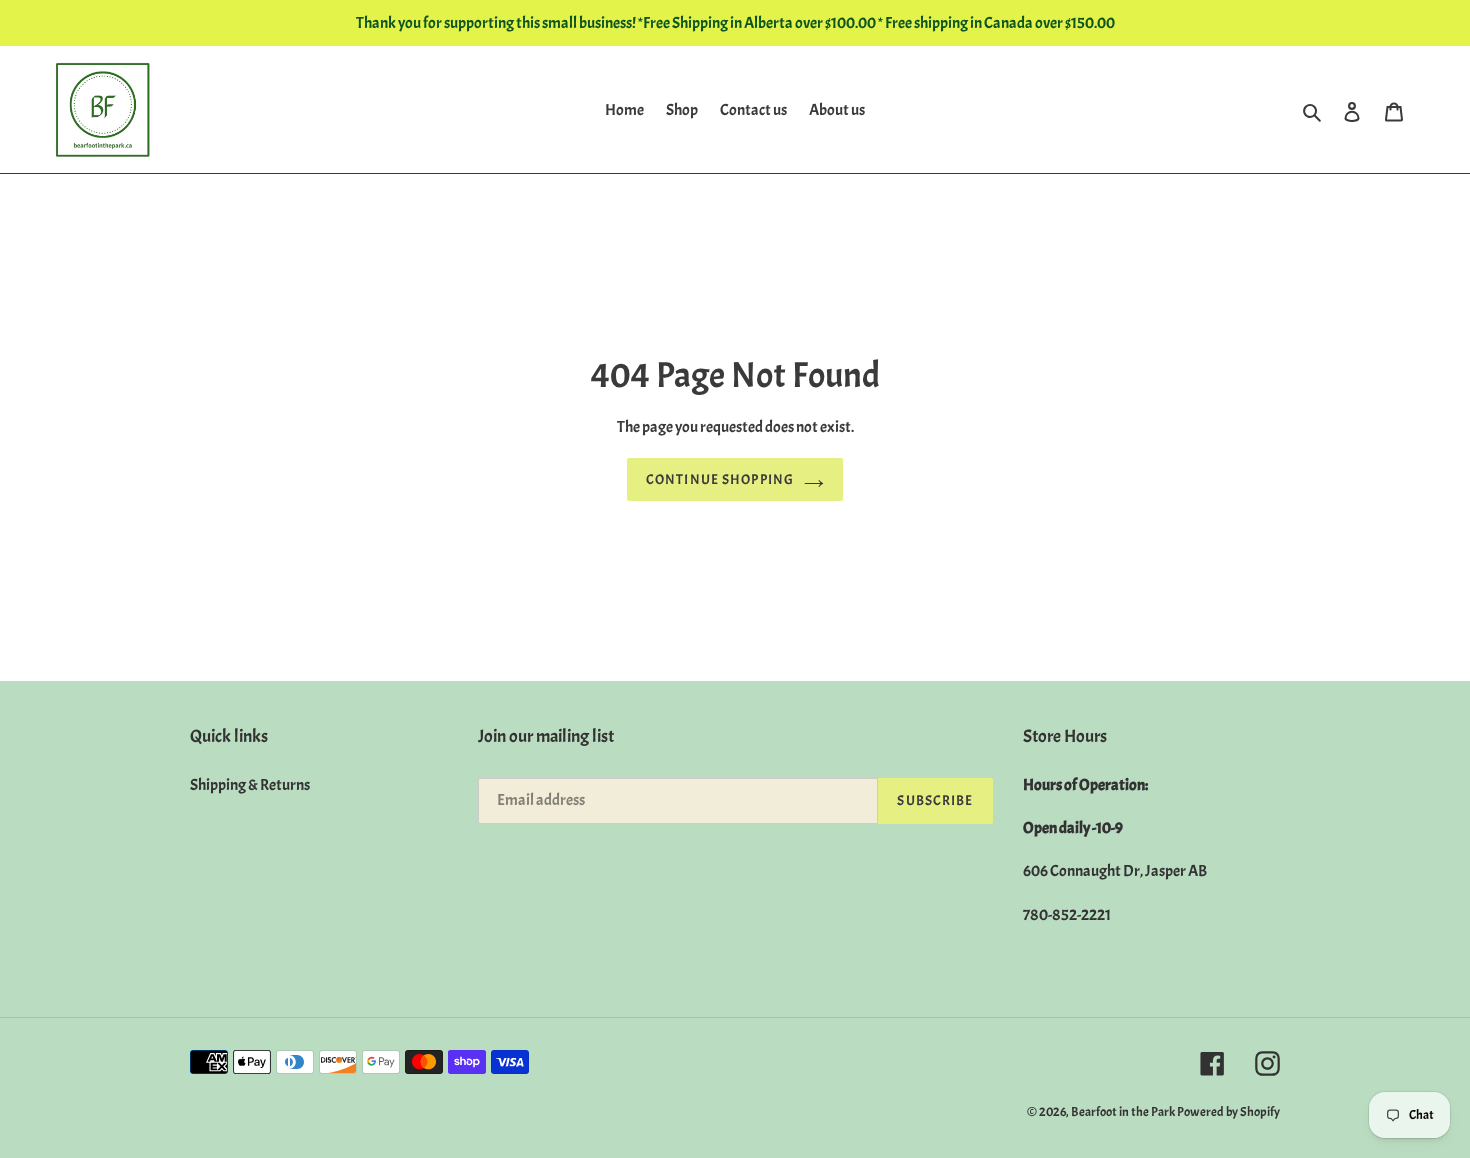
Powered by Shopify (1228, 1112)
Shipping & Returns (250, 785)
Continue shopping (720, 479)
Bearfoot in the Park (1124, 1112)
